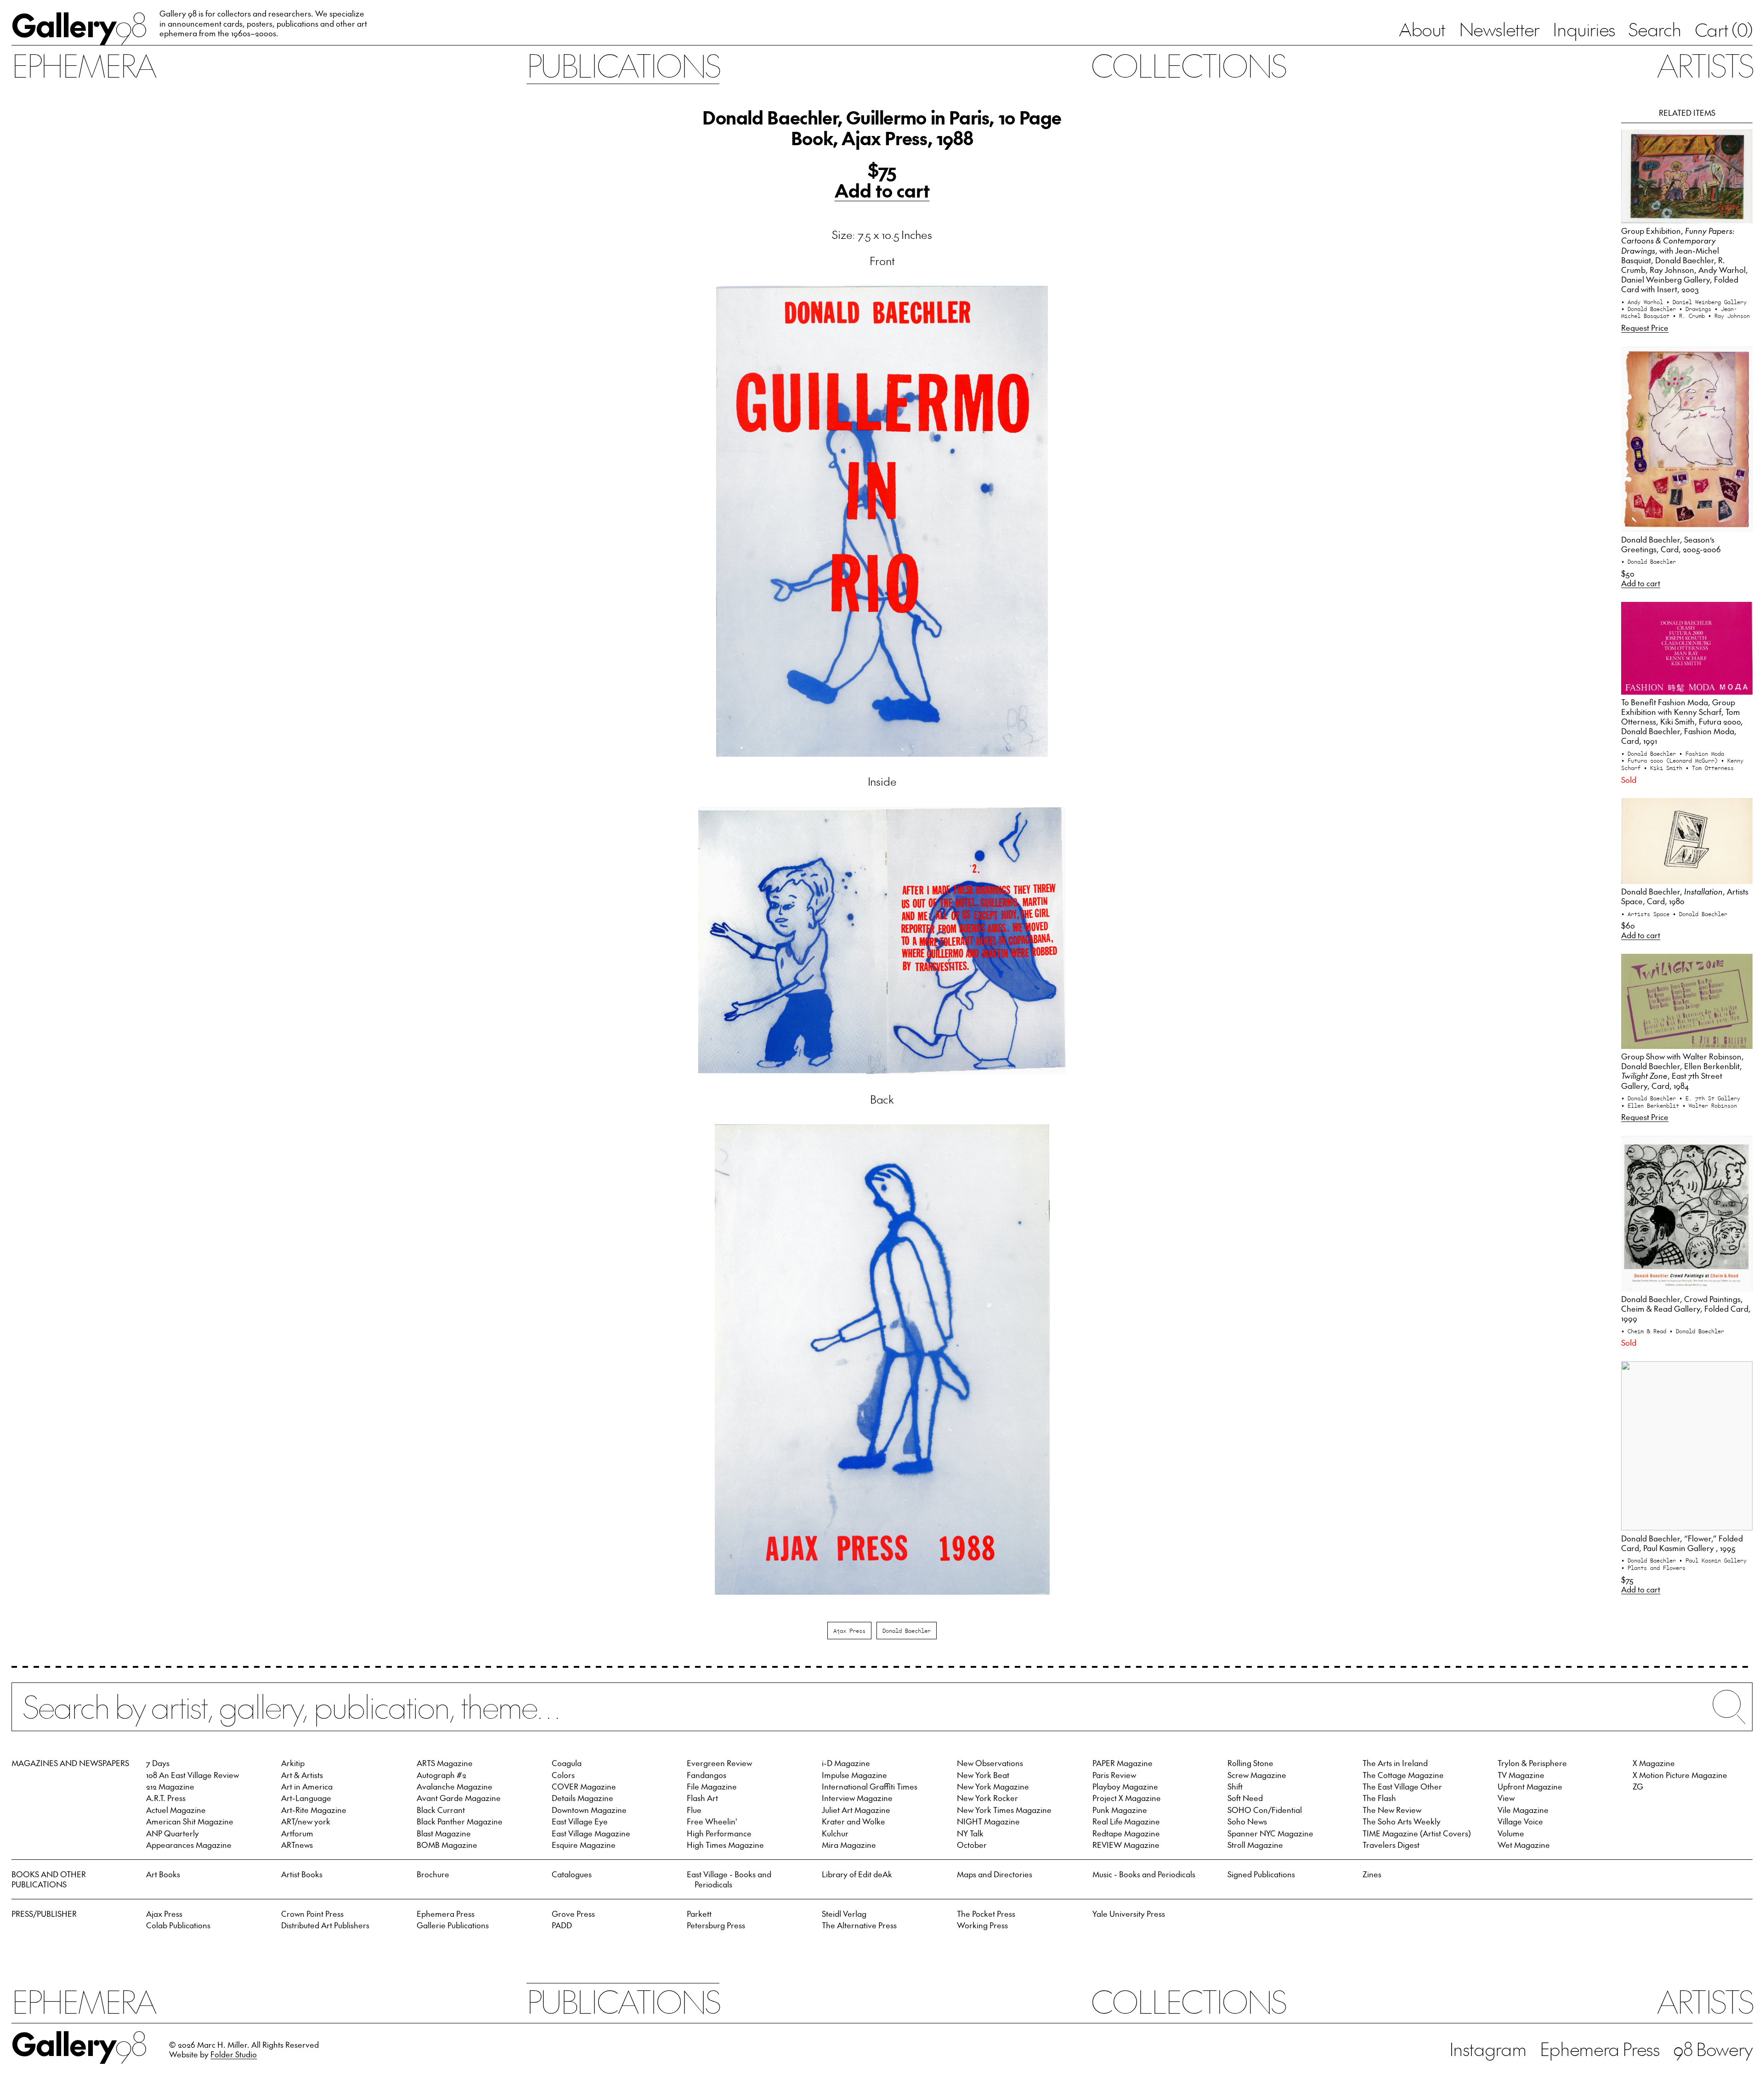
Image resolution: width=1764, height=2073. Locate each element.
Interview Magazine (857, 1798)
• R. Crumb (1690, 315)
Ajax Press (849, 1630)
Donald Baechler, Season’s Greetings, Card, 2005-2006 (1671, 544)
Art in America (307, 1786)
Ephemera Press (446, 1914)
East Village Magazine (591, 1833)
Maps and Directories (995, 1874)
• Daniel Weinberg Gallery (1706, 302)
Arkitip (293, 1763)
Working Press (982, 1925)
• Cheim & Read (1645, 1331)
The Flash (1379, 1798)
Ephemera (83, 65)
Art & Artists (302, 1775)
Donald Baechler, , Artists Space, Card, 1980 (1685, 896)
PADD (562, 1925)
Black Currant (441, 1810)
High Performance (719, 1833)
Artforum (297, 1833)
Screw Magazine (1257, 1775)
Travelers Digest (1391, 1845)
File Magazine (712, 1786)
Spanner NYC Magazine (1270, 1833)
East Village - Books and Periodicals (729, 1879)
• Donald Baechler (1650, 309)
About (1422, 29)
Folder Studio (234, 2054)
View (1506, 1798)
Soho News (1247, 1821)
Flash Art (702, 1798)
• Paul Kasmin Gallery (1713, 1560)
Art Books (163, 1874)
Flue (694, 1810)
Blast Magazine (444, 1833)
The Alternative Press (859, 1925)
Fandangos (707, 1775)
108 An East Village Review (192, 1775)
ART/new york (306, 1821)
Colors (563, 1775)
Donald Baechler (907, 1630)
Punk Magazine (1120, 1810)
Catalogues (572, 1874)
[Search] (882, 1716)
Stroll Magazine (1255, 1845)
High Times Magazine (725, 1845)
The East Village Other (1402, 1786)
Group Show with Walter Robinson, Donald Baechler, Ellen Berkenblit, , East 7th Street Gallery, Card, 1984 (1682, 1071)
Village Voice (1520, 1821)
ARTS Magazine (445, 1763)
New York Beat (983, 1775)
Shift (1235, 1786)
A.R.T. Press (166, 1798)
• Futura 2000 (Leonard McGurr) (1671, 760)
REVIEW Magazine (1126, 1845)
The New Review (1392, 1810)
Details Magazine (582, 1798)
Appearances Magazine (189, 1845)
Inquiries (1584, 29)
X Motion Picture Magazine (1680, 1775)
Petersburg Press (716, 1925)
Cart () (1724, 29)
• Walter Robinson (1710, 1105)
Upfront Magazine (1530, 1786)
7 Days (158, 1763)
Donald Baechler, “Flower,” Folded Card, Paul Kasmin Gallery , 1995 (1682, 1543)
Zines (1372, 1874)
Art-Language (306, 1798)
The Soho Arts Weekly (1402, 1821)
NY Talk (970, 1833)
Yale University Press (1129, 1914)
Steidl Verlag (844, 1914)
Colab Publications (178, 1925)
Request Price (1645, 328)
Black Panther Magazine (460, 1821)
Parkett (699, 1914)
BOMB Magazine (447, 1845)
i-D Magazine (846, 1763)
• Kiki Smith (1665, 767)
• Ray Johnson (1729, 315)
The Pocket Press (986, 1914)
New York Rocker (987, 1798)
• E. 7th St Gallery (1710, 1098)
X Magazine (1654, 1763)
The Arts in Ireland (1395, 1763)
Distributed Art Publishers (325, 1925)
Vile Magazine (1523, 1810)
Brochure (433, 1874)
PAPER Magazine (1122, 1763)
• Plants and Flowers (1653, 1567)
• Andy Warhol (1644, 302)
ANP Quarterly (172, 1833)
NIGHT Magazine (988, 1821)
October (972, 1845)
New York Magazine (993, 1786)
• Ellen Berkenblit (1652, 1105)
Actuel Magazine (176, 1810)
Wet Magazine (1524, 1845)
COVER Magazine (584, 1786)
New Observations (990, 1763)
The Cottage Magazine (1403, 1775)
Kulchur (835, 1833)
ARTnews (297, 1845)
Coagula (567, 1763)
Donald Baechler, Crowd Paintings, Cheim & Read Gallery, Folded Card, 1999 (1686, 1308)
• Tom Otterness (1710, 767)
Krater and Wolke (854, 1821)
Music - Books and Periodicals (1144, 1874)
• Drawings (1697, 309)
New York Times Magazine (1004, 1810)
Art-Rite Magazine (314, 1810)
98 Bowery (1713, 2049)
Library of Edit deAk (857, 1874)
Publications (623, 65)
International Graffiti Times (870, 1786)
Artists (1705, 65)
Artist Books (302, 1874)
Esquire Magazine (584, 1845)
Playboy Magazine (1125, 1786)
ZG (1638, 1786)
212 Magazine (170, 1786)
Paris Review (1114, 1775)
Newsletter (1499, 29)
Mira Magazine (849, 1845)
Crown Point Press (312, 1914)
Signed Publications (1261, 1874)
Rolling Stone (1250, 1763)
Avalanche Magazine (455, 1786)
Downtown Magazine (589, 1810)
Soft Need (1245, 1798)
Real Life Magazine (1126, 1821)
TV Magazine (1521, 1775)
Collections (1188, 65)
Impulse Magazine (854, 1775)
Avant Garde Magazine (459, 1798)
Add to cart (882, 190)
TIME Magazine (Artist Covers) (1417, 1833)
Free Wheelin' (712, 1821)
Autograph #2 (441, 1775)
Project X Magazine (1127, 1798)
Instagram (1488, 2049)
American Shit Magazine (190, 1821)
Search (1655, 29)
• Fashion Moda (1702, 753)
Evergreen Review (719, 1763)
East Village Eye (580, 1821)
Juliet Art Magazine (856, 1810)
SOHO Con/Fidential (1265, 1810)
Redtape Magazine (1126, 1833)
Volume (1511, 1833)
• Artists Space (1647, 914)
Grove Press (573, 1914)
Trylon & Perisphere (1532, 1763)
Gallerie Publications (453, 1925)
